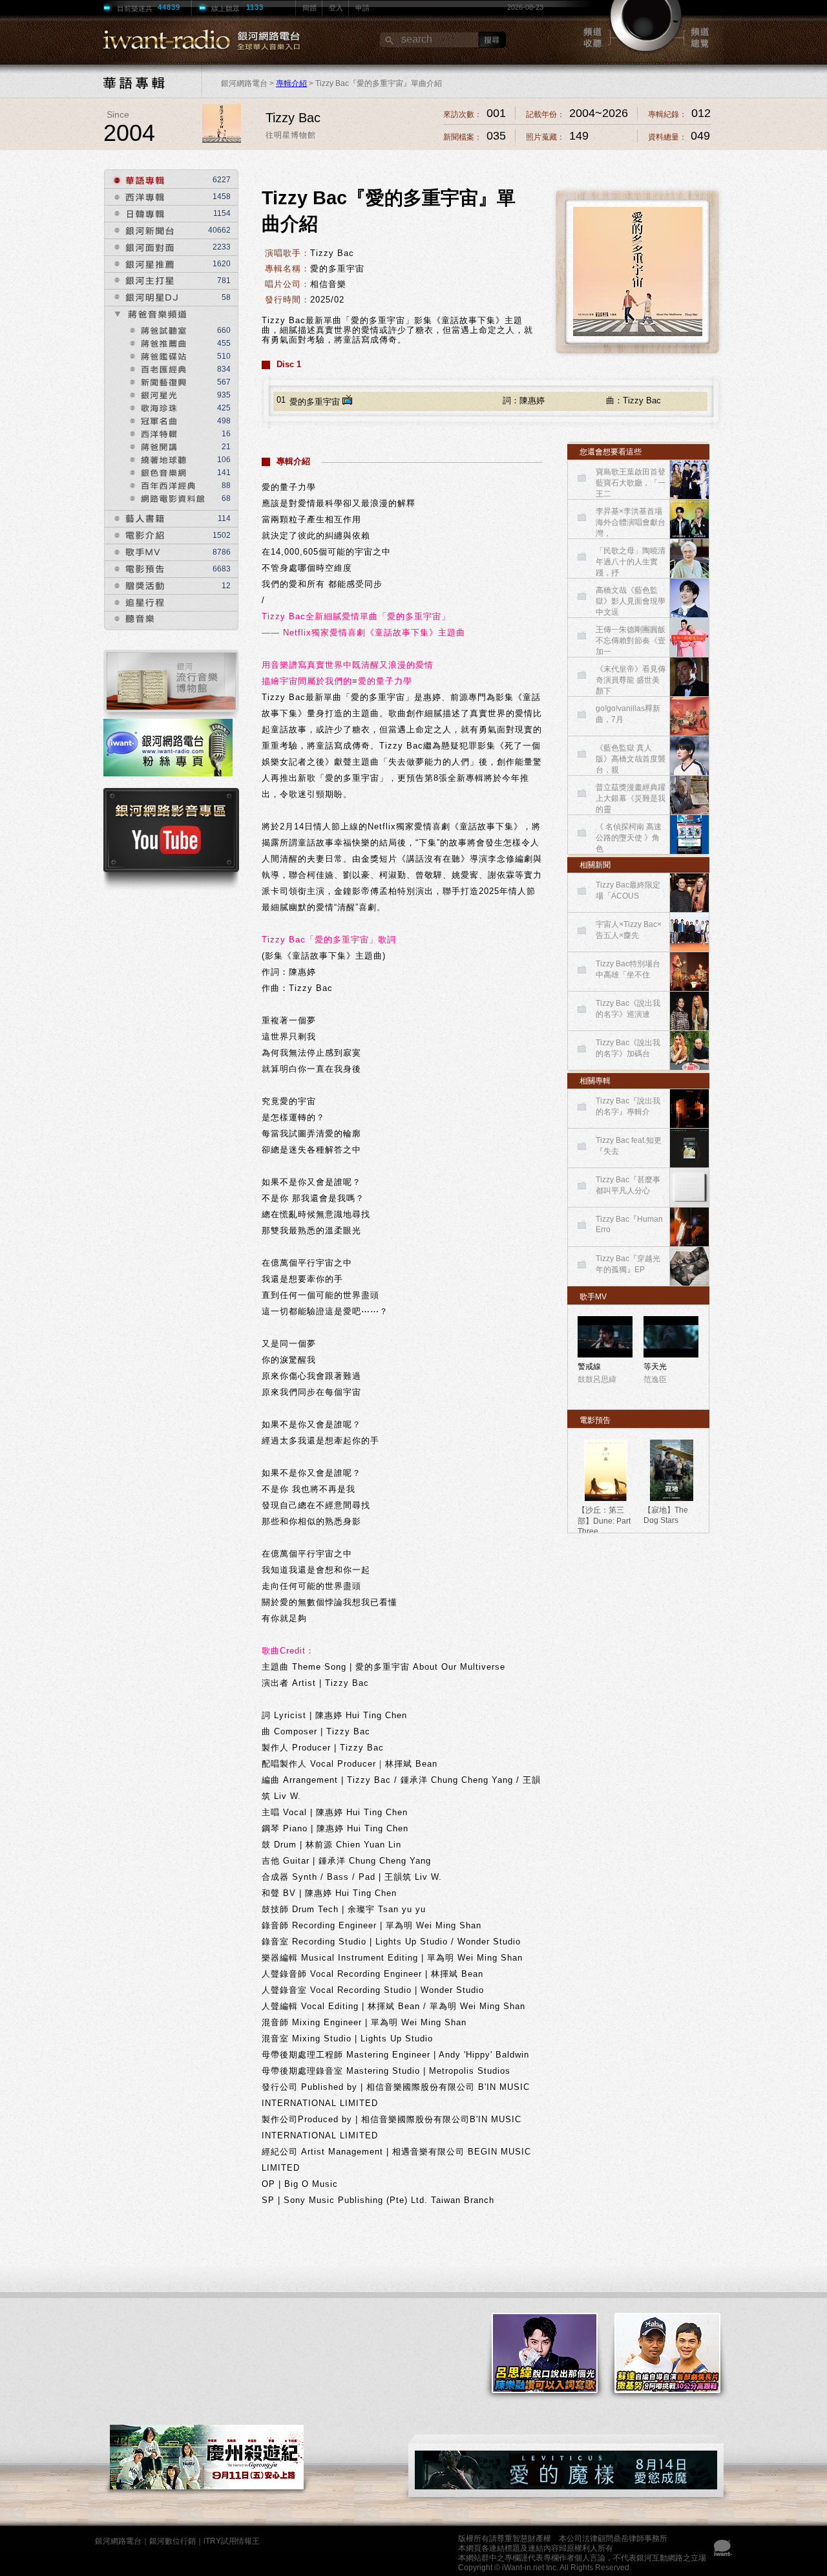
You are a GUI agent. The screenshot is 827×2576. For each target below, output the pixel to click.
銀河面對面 (141, 247)
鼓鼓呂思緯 (597, 1379)
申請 (362, 8)
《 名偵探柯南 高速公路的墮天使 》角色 (629, 838)
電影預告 (135, 569)
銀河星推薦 (141, 264)
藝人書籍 (135, 519)
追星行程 (135, 603)
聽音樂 (130, 620)
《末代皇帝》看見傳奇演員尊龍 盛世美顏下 (631, 680)
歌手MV (133, 552)
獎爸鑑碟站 (157, 355)
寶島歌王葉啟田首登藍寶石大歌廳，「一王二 (631, 483)
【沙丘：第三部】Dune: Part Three (604, 1521)
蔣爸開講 (152, 445)
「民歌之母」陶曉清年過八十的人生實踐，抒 (631, 562)
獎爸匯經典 (157, 368)
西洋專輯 (135, 197)
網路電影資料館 (167, 497)
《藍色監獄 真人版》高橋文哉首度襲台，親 (631, 759)
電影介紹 (135, 536)
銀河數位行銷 (173, 2541)
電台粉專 (171, 753)
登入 (336, 8)
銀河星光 (152, 394)
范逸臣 (655, 1379)
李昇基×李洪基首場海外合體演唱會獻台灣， (631, 522)
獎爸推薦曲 (157, 342)
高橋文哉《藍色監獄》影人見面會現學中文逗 (631, 601)
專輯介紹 (291, 83)
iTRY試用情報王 (232, 2541)
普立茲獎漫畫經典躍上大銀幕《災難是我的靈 (631, 798)
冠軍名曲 (152, 420)
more (690, 1295)
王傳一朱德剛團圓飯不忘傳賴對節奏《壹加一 (631, 641)
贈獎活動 (135, 586)
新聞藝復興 (157, 381)
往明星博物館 (291, 135)
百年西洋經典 (167, 484)
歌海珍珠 (152, 407)
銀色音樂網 (162, 471)
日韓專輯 (135, 214)
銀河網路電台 (118, 2541)
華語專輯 (135, 180)
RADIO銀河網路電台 (179, 40)
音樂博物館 (171, 684)
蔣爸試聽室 (157, 329)
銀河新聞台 (141, 230)
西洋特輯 (152, 432)
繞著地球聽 (157, 458)
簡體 (309, 8)
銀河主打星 (141, 281)
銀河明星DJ (141, 298)
